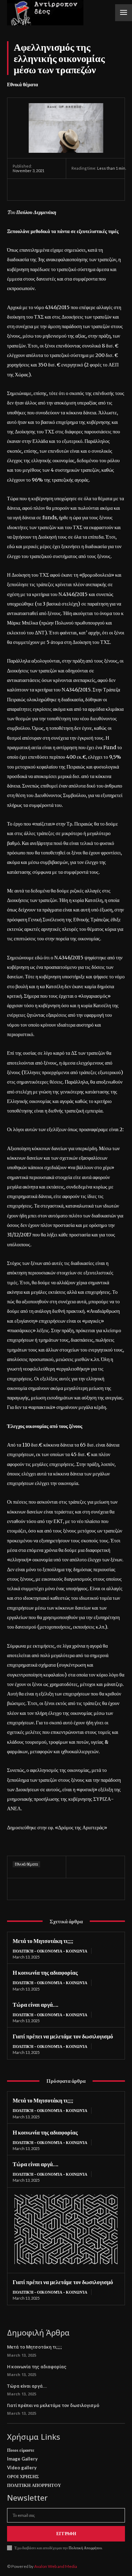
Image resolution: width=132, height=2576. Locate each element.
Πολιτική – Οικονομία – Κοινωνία (50, 1951)
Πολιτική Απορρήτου (85, 2548)
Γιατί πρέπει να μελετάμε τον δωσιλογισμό (63, 2036)
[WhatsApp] (68, 189)
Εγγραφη (66, 2534)
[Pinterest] (52, 189)
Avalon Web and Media (56, 2566)
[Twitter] (36, 189)
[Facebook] (20, 189)
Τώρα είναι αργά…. (36, 2004)
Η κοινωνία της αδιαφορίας (45, 1972)
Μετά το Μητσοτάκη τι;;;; (43, 1941)
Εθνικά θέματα (23, 84)
